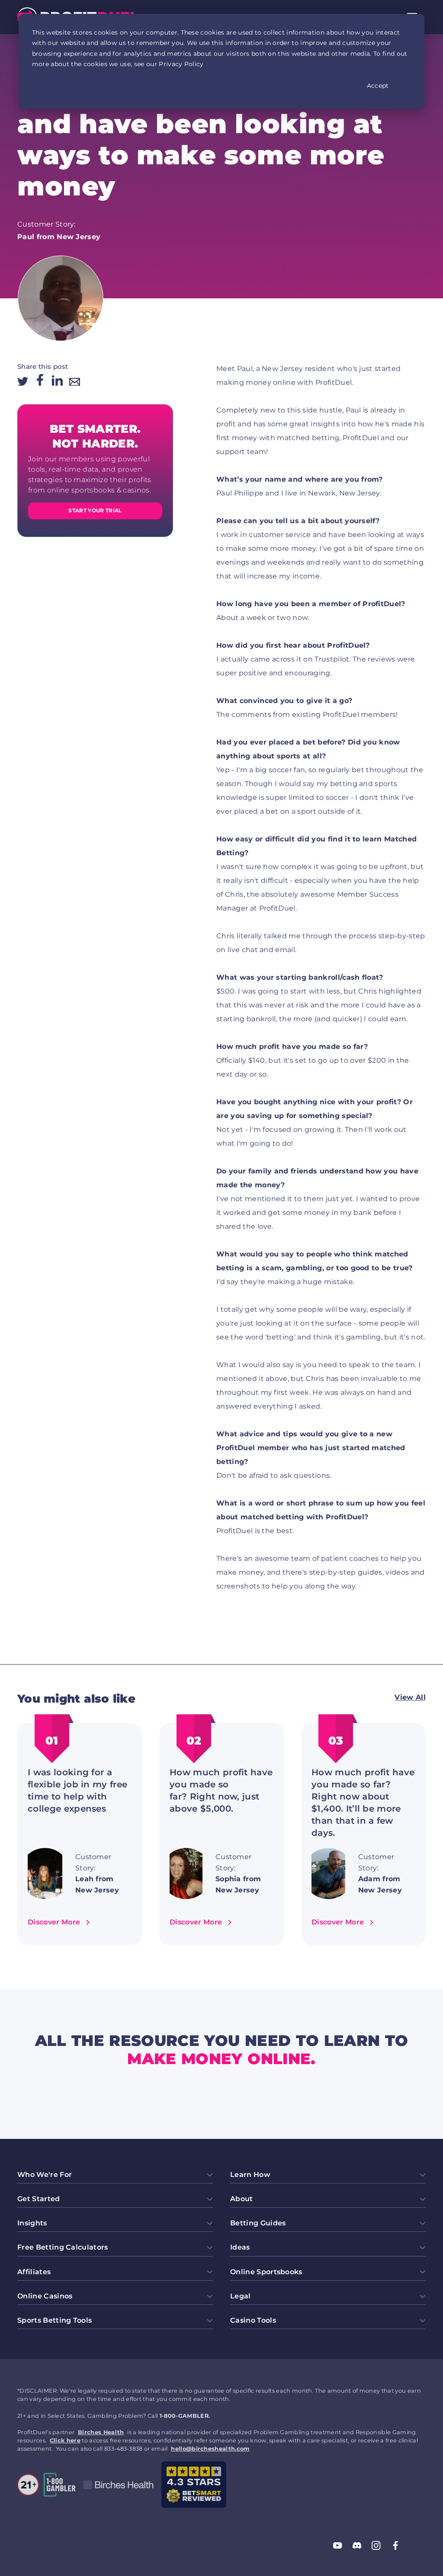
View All (410, 1697)
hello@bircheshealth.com (210, 2449)
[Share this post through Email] (75, 383)
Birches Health (101, 2432)
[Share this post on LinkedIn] (57, 381)
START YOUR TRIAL (95, 510)
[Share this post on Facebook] (40, 381)
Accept (378, 86)
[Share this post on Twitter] (23, 382)
